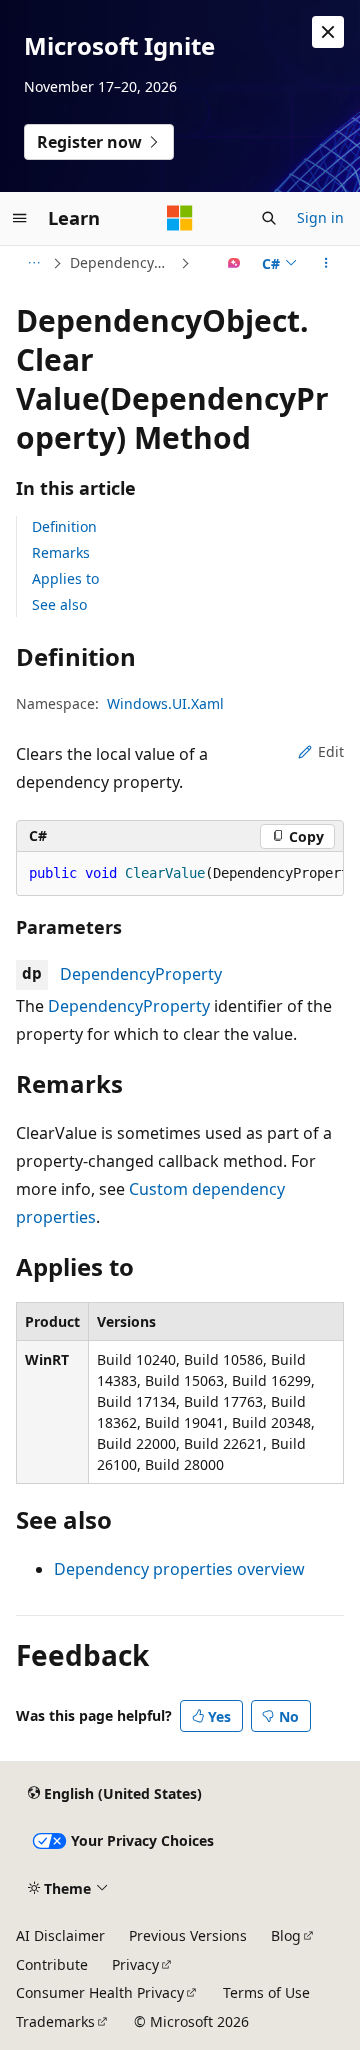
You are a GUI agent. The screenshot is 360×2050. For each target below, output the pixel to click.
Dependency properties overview (179, 1569)
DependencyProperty (141, 974)
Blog (286, 1935)
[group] (180, 874)
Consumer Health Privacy (100, 1992)
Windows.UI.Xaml (165, 703)
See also (59, 604)
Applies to (65, 578)
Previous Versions (188, 1935)
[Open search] (269, 218)
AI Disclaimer (60, 1935)
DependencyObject (123, 262)
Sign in (320, 217)
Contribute (52, 1964)
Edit (331, 751)
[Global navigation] (20, 218)
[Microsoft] (180, 218)
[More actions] (326, 263)
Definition (64, 526)
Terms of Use (266, 1992)
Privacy (135, 1964)
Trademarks (55, 2021)
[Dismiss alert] (328, 32)
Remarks (61, 552)
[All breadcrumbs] (33, 263)
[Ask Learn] (234, 263)
